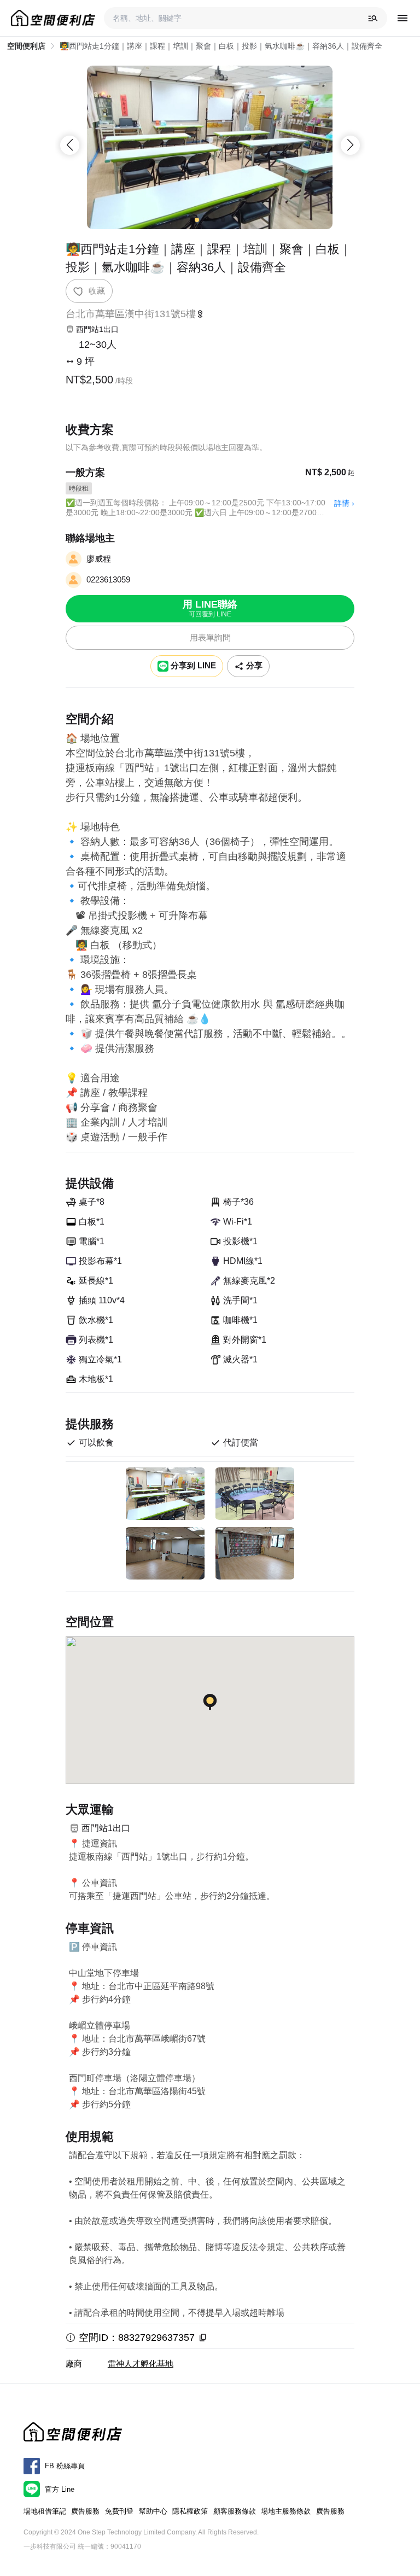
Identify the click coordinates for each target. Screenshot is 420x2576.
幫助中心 (153, 2511)
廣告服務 (85, 2511)
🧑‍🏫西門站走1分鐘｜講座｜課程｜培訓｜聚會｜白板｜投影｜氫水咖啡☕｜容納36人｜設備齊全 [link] (221, 46)
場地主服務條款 (286, 2511)
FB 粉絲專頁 (65, 2466)
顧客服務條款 (235, 2511)
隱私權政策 (190, 2511)
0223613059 (108, 579)
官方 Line (60, 2489)
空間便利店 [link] (26, 46)
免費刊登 (119, 2511)
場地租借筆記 (45, 2511)
